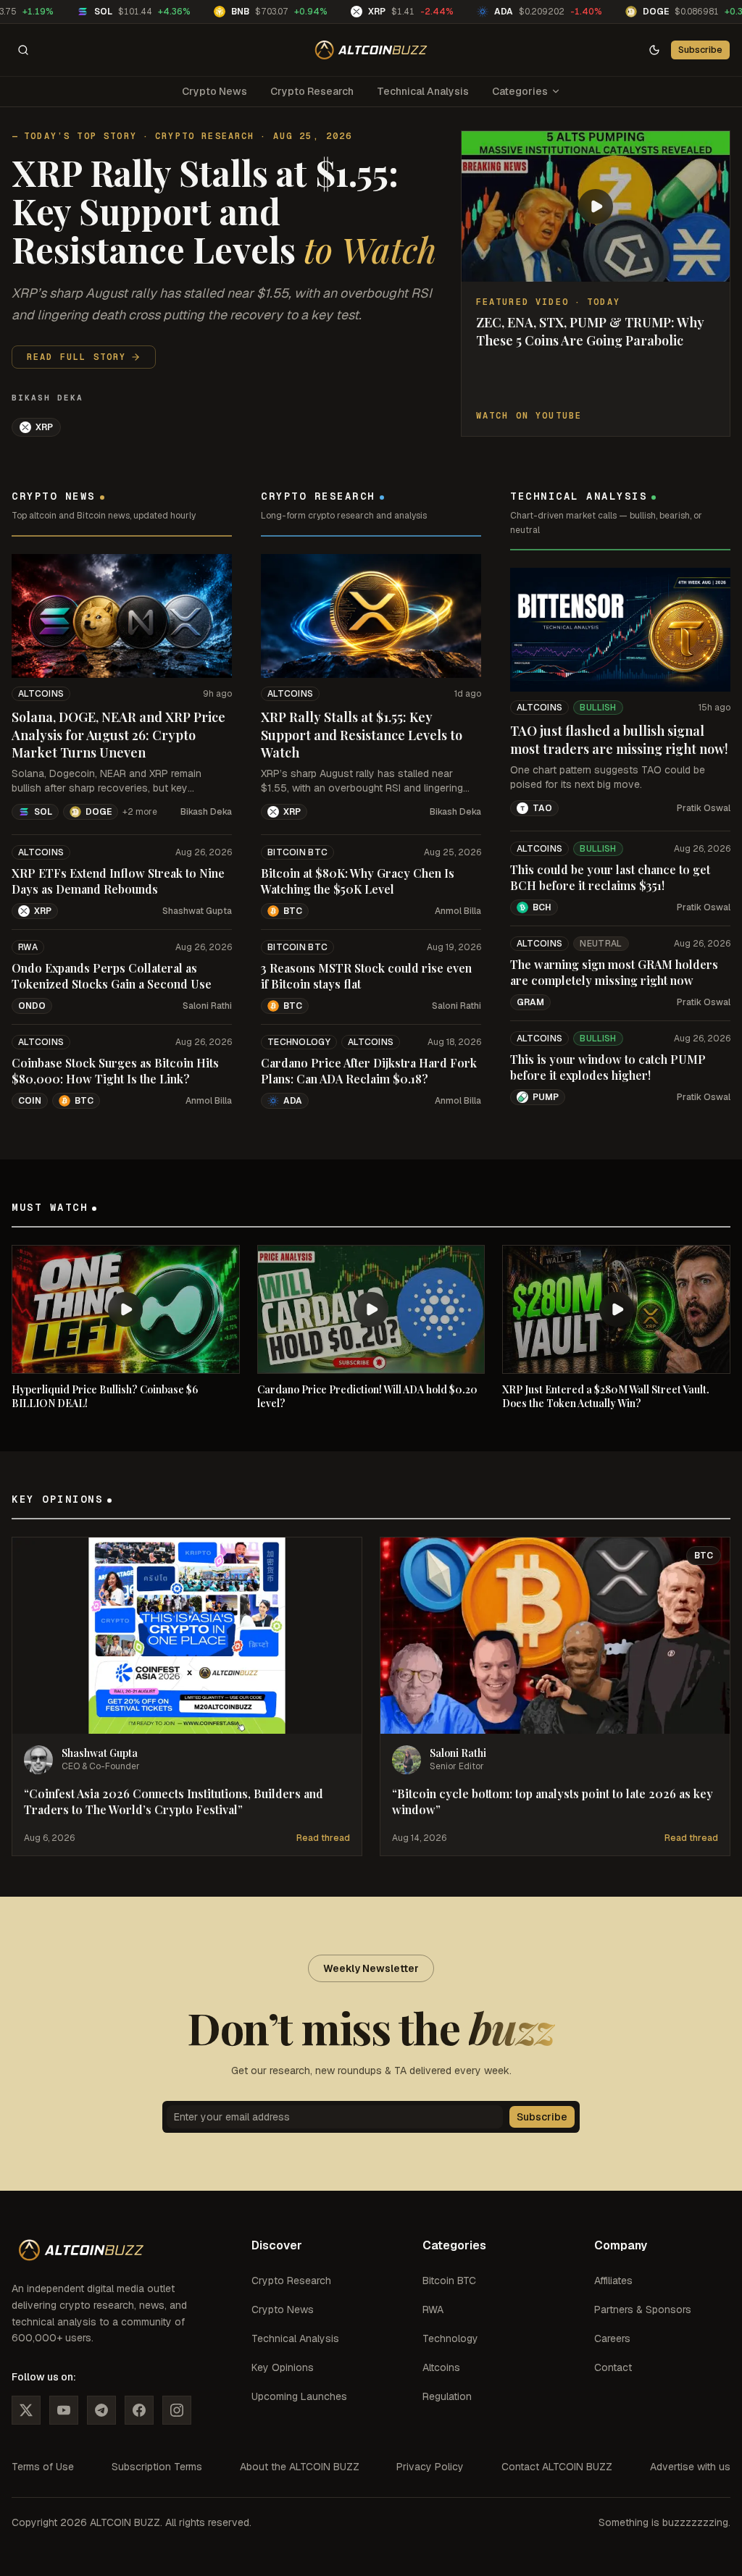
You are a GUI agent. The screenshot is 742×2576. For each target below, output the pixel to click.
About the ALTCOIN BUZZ (300, 2467)
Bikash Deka (47, 398)
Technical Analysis (423, 91)
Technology (299, 1042)
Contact (613, 2367)
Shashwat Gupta (197, 911)
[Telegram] (101, 2410)
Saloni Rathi (207, 1006)
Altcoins (41, 694)
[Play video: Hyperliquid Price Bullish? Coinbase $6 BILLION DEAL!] (126, 1309)
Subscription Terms (157, 2467)
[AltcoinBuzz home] (371, 50)
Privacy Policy (430, 2467)
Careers (612, 2338)
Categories (520, 91)
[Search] (23, 50)
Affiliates (613, 2281)
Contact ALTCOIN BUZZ (557, 2467)
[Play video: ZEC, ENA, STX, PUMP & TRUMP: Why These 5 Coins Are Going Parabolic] (596, 206)
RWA (28, 947)
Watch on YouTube (529, 416)
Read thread (323, 1838)
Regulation (447, 2396)
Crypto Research (312, 91)
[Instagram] (177, 2410)
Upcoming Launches (299, 2396)
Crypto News (214, 91)
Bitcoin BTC (297, 852)
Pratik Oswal (704, 808)
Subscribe (700, 50)
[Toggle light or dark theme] (654, 50)
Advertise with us (690, 2467)
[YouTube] (64, 2410)
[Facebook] (139, 2410)
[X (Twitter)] (26, 2410)
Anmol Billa (209, 1101)
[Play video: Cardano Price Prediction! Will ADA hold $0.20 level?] (371, 1309)
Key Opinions (283, 2367)
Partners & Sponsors (643, 2309)
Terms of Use (43, 2467)
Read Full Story (76, 357)
